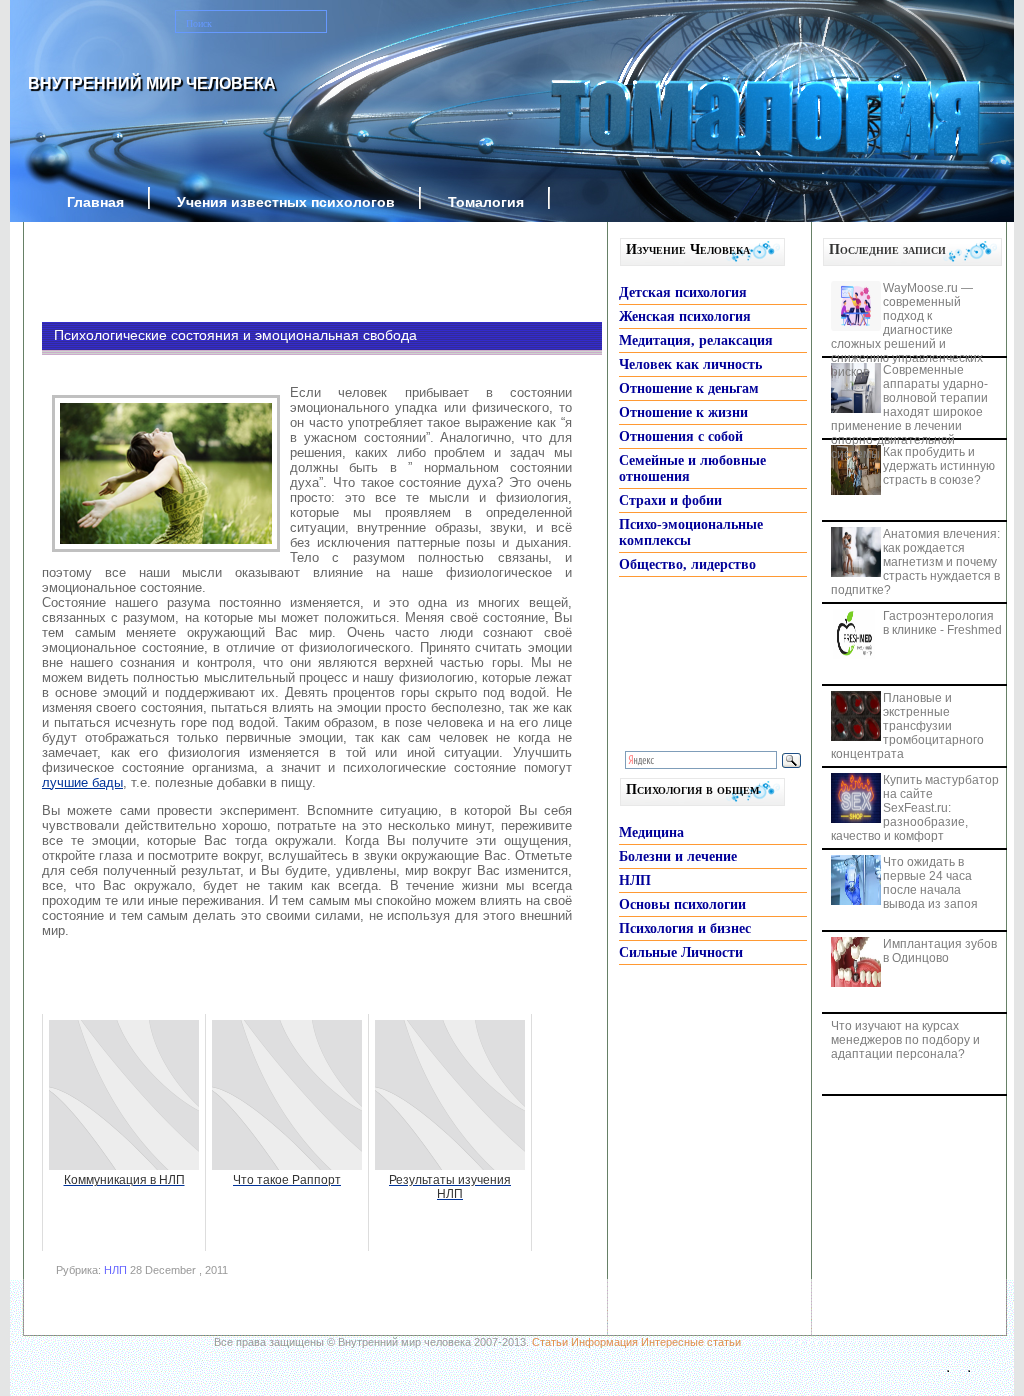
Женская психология (685, 316)
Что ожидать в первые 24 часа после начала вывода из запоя (930, 883)
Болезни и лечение (678, 856)
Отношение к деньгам (689, 388)
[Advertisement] (292, 272)
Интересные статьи (691, 1342)
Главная (95, 202)
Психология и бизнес (685, 928)
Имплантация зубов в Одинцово (940, 951)
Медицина (651, 832)
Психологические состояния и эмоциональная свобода (235, 335)
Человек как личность (690, 364)
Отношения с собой (681, 436)
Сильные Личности (681, 952)
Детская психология (683, 292)
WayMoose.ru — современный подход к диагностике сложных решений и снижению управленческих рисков (907, 330)
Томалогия (486, 202)
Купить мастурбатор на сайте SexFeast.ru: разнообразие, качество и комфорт (915, 808)
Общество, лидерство (687, 564)
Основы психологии (682, 904)
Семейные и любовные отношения (692, 468)
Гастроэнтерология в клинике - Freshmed (942, 623)
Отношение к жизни (683, 412)
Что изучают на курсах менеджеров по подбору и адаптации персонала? (905, 1040)
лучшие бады (82, 782)
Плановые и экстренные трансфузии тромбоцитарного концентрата (907, 726)
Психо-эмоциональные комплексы (691, 532)
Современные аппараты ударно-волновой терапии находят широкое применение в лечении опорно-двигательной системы (909, 412)
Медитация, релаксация (696, 340)
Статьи (550, 1342)
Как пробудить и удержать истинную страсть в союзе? (939, 466)
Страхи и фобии (670, 500)
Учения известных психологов (286, 202)
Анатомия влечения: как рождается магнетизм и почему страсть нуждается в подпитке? (915, 562)
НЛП (115, 1270)
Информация (604, 1342)
